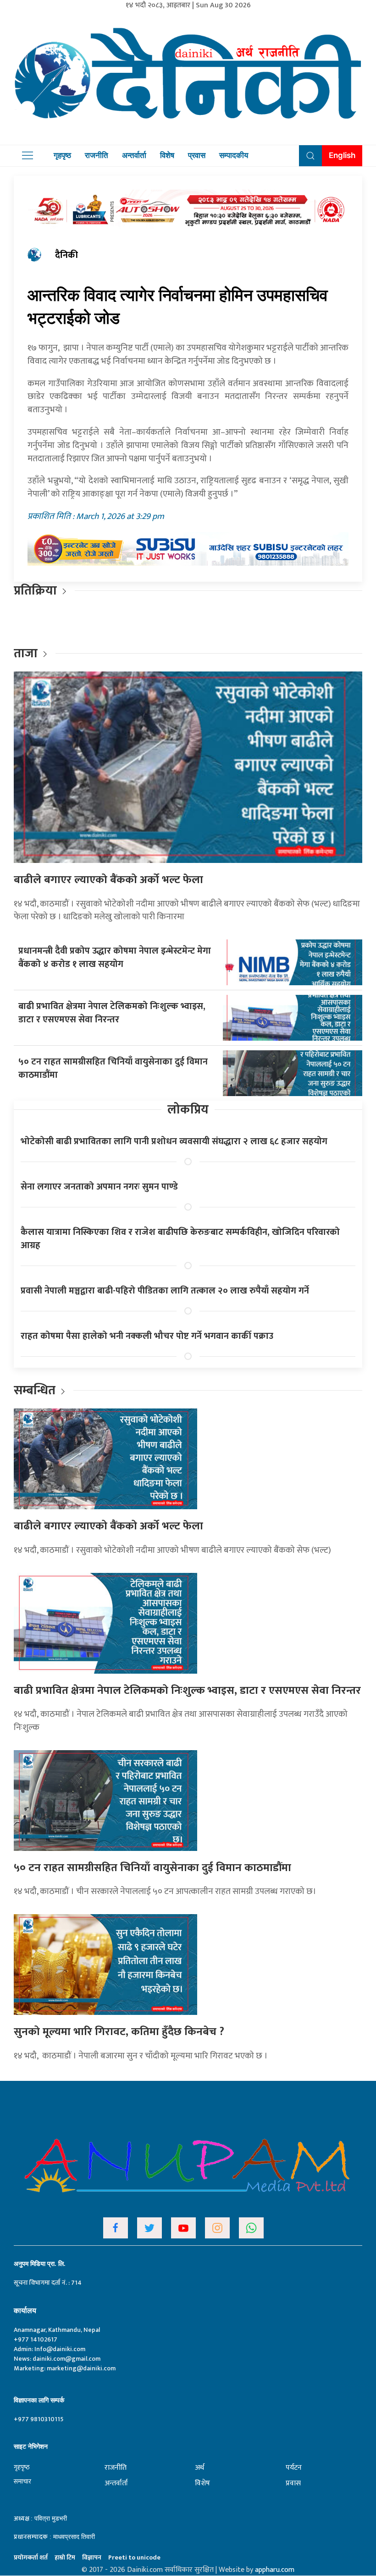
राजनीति (97, 155)
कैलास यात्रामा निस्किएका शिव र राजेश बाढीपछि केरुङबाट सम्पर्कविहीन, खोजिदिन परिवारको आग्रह (180, 1239)
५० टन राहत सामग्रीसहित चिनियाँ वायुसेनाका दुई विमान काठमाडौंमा (113, 1068)
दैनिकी (66, 255)
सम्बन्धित (36, 1390)
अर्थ (199, 2468)
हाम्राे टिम (65, 2557)
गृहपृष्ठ (62, 155)
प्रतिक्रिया (35, 591)
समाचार (22, 2481)
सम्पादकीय (234, 155)
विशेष (167, 155)
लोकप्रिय (188, 1110)
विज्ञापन (92, 2557)
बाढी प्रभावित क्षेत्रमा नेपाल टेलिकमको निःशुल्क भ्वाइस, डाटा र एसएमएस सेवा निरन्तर (112, 1013)
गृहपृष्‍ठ (22, 2467)
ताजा (26, 653)
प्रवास (197, 155)
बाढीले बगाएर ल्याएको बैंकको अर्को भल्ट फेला (108, 880)
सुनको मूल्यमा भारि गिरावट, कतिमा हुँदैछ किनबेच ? (119, 2032)
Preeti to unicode (134, 2557)
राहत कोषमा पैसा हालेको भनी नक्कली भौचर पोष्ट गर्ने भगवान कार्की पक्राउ (147, 1336)
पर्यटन (294, 2468)
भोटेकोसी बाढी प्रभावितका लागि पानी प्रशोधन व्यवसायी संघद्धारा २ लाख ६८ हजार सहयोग (174, 1141)
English (342, 155)
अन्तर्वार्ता (134, 155)
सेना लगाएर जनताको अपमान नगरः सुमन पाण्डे (99, 1187)
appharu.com (275, 2570)
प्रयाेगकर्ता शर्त (31, 2557)
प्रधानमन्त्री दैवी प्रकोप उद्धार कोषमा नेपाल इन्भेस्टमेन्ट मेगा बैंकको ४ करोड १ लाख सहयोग (115, 958)
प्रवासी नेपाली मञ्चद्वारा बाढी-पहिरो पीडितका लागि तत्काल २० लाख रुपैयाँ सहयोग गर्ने (165, 1291)
